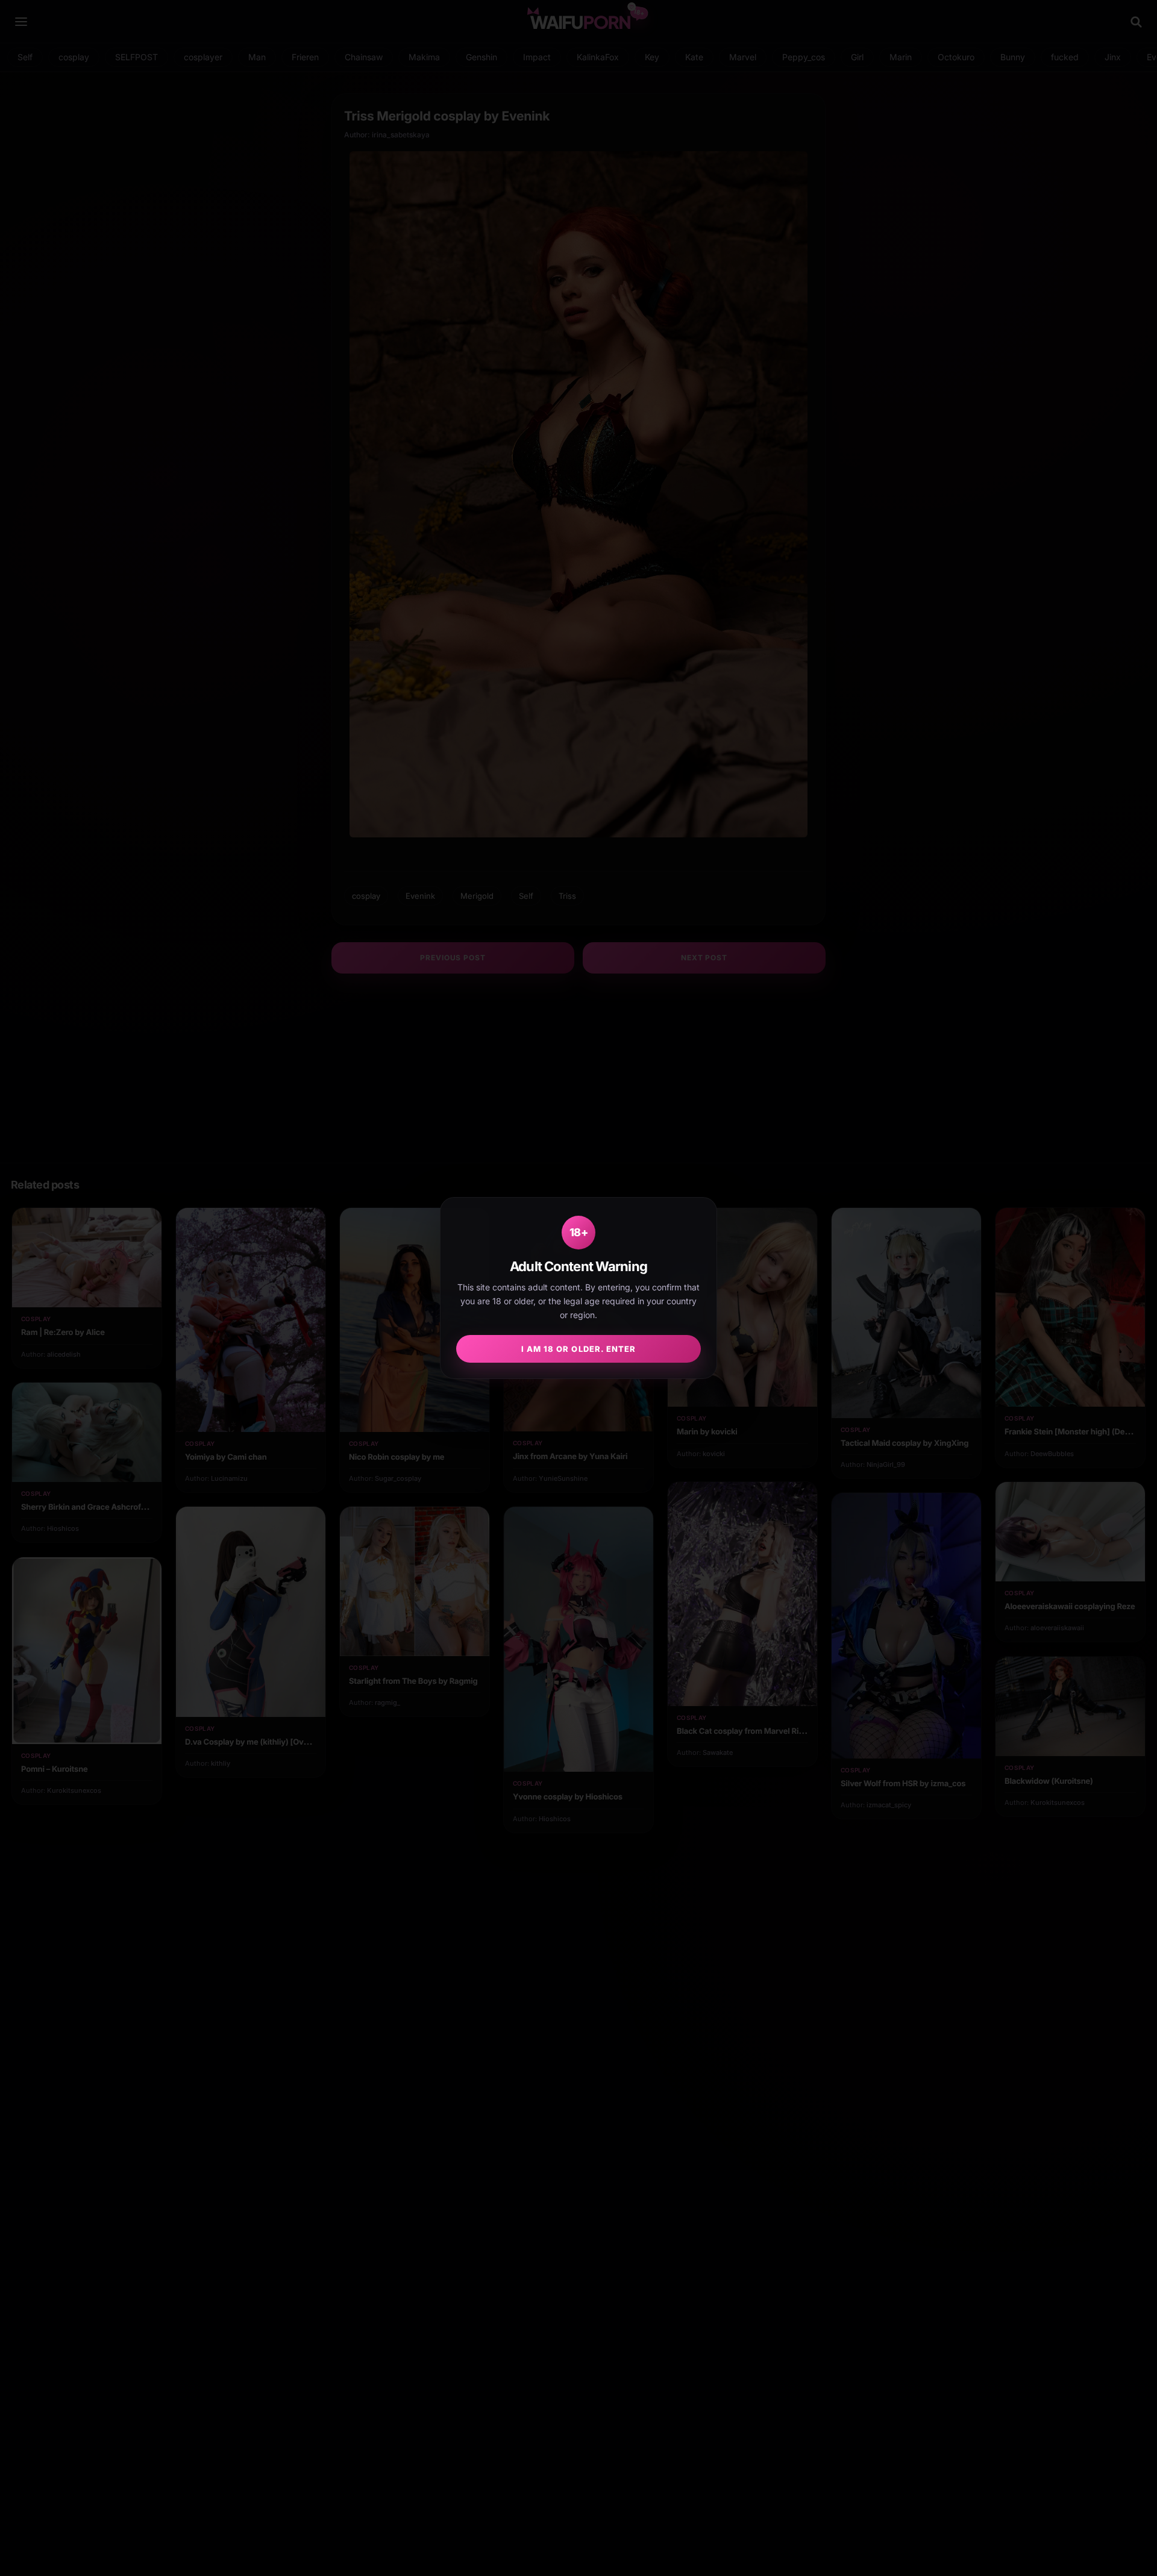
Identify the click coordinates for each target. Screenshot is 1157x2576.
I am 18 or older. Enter (578, 1349)
